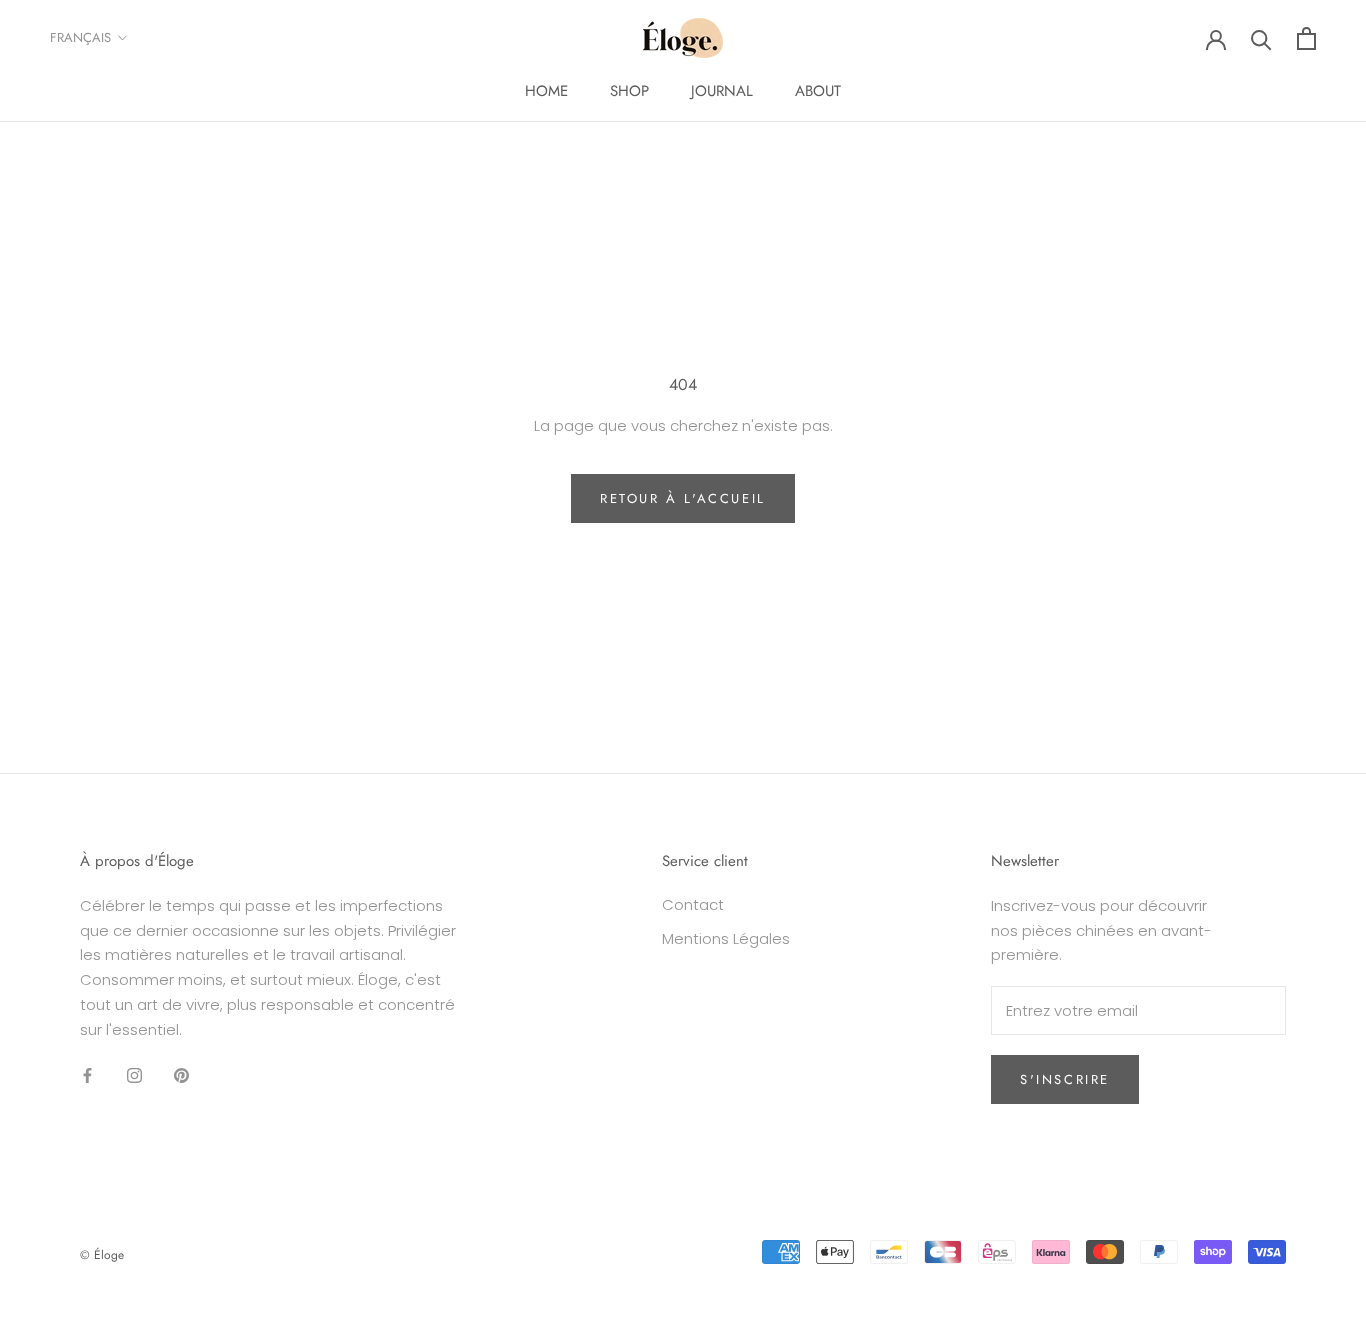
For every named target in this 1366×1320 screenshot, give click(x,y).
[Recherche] (1261, 38)
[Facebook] (87, 1074)
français (80, 37)
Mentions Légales (726, 938)
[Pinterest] (181, 1074)
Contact (693, 904)
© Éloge (102, 1255)
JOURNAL (722, 91)
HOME (546, 91)
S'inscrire (1065, 1079)
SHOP (629, 91)
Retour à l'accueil (683, 498)
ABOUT (818, 91)
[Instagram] (134, 1074)
